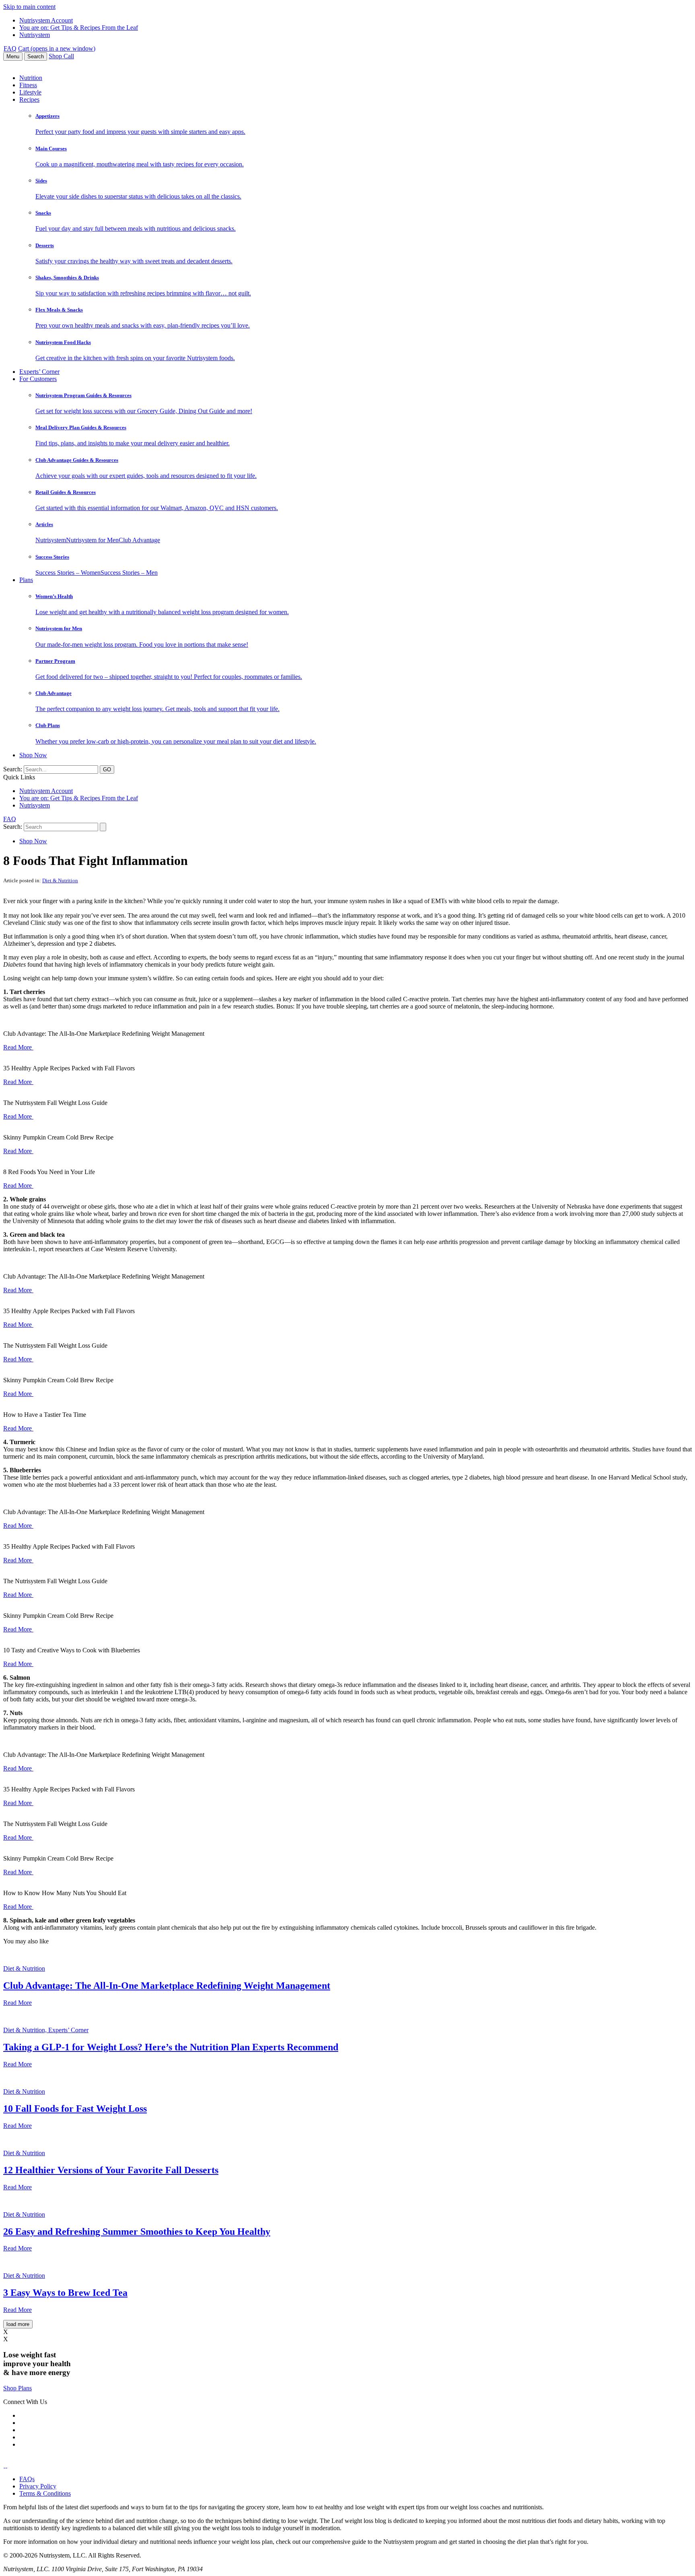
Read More (18, 1047)
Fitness (28, 85)
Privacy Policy (38, 2486)
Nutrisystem (35, 35)
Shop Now (33, 755)
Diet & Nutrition (60, 880)
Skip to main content (29, 7)
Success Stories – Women (68, 573)
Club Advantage (139, 540)
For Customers (38, 379)
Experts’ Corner (39, 372)
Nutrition (31, 78)
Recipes (29, 99)
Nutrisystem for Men (92, 540)
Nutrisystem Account (46, 20)
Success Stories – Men (129, 573)
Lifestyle (30, 92)
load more (18, 2324)
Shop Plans (17, 2388)
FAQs (27, 2479)
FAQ (10, 48)
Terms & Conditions (45, 2493)
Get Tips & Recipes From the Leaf (79, 28)
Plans (26, 580)
